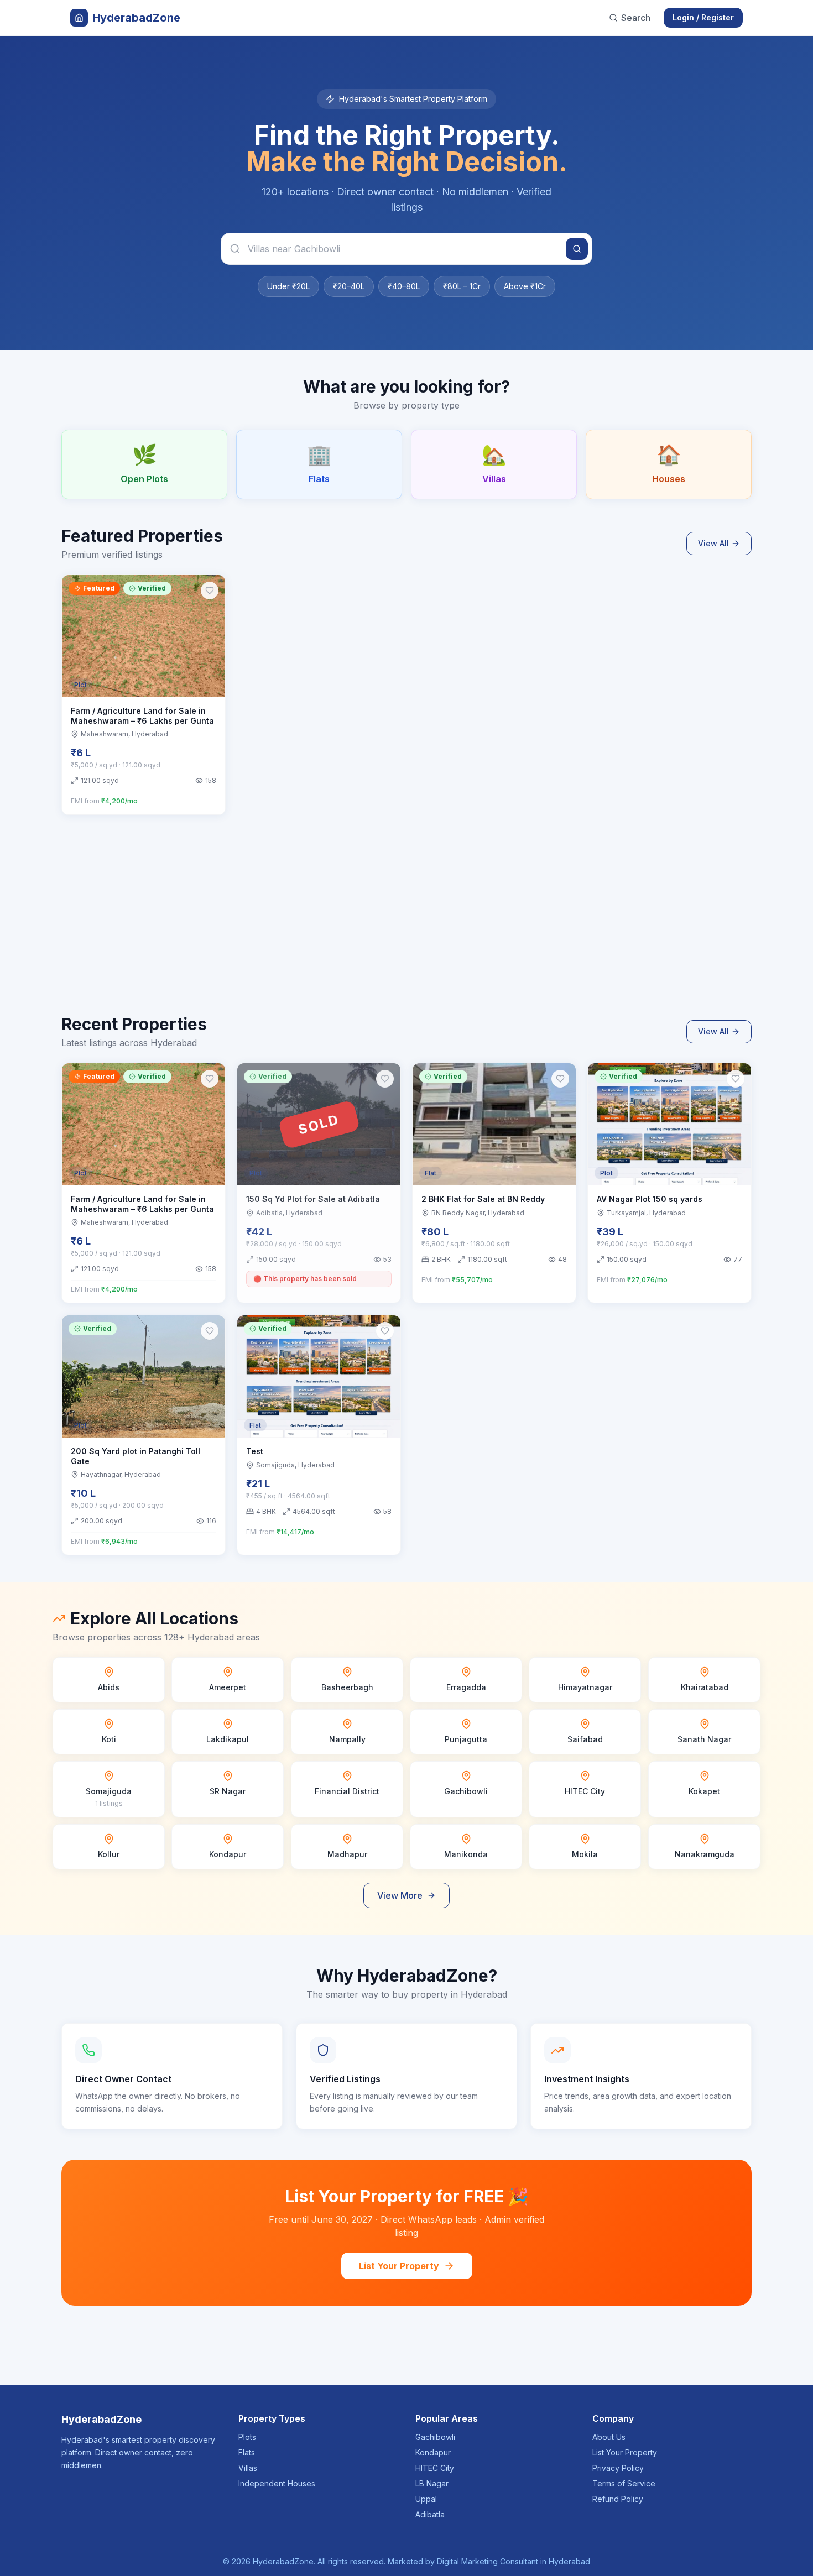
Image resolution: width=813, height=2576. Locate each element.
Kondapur (433, 2452)
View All (713, 543)
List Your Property (399, 2266)
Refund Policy (618, 2499)
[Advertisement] (393, 928)
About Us (609, 2437)
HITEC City (435, 2468)
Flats (247, 2452)
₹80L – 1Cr (462, 286)
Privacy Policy (618, 2468)
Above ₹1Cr (525, 286)
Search (636, 18)
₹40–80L (404, 286)
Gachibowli (435, 2437)
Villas (248, 2468)
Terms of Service (624, 2483)
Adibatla (430, 2514)
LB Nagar (432, 2483)
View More (400, 1895)
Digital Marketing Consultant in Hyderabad (514, 2561)
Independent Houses (277, 2483)
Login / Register (703, 17)
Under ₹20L (288, 286)
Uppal (426, 2499)
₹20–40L (349, 286)
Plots (247, 2437)
